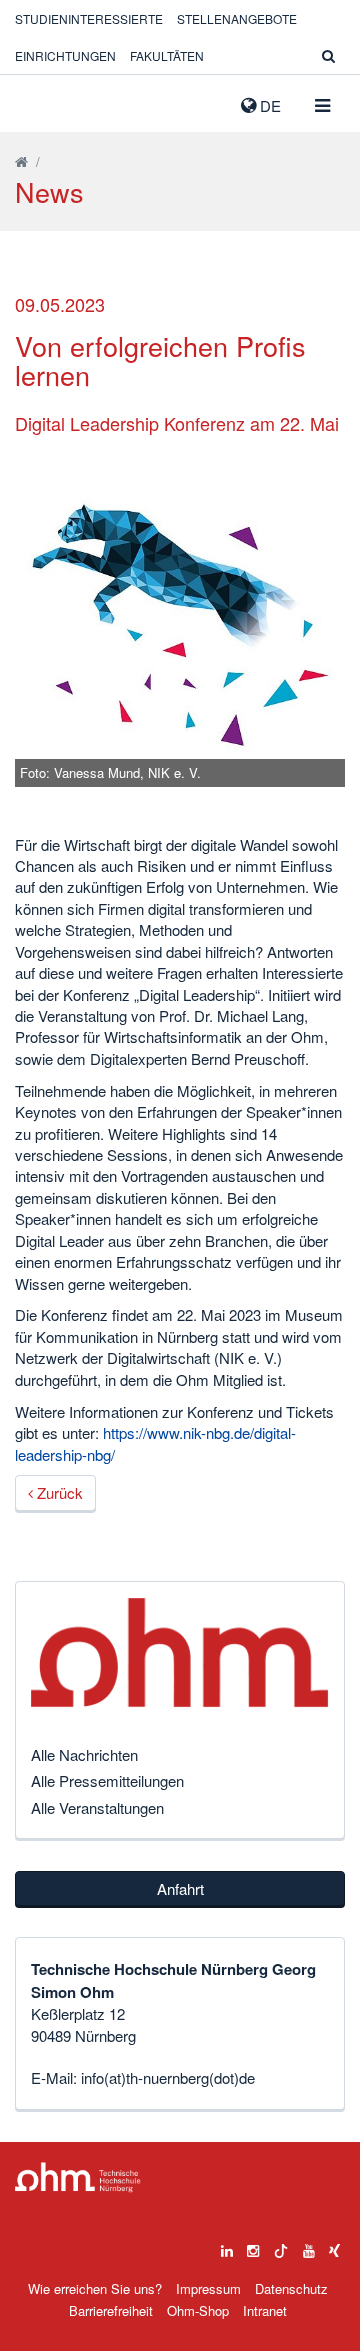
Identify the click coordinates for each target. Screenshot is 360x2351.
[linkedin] (227, 2246)
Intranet (265, 2310)
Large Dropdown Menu (78, 2177)
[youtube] (309, 2246)
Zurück (58, 1492)
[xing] (334, 2246)
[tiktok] (281, 2246)
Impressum (208, 2288)
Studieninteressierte (89, 18)
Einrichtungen (65, 55)
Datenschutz (291, 2288)
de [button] (268, 105)
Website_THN (45, 101)
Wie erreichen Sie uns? (95, 2288)
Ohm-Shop (198, 2310)
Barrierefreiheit (111, 2310)
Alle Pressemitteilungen (107, 1780)
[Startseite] (21, 161)
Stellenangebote (237, 18)
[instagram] (253, 2246)
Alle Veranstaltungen (97, 1807)
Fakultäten (167, 55)
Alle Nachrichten (84, 1754)
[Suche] (328, 55)
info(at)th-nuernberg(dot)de (168, 2077)
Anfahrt (180, 1888)
